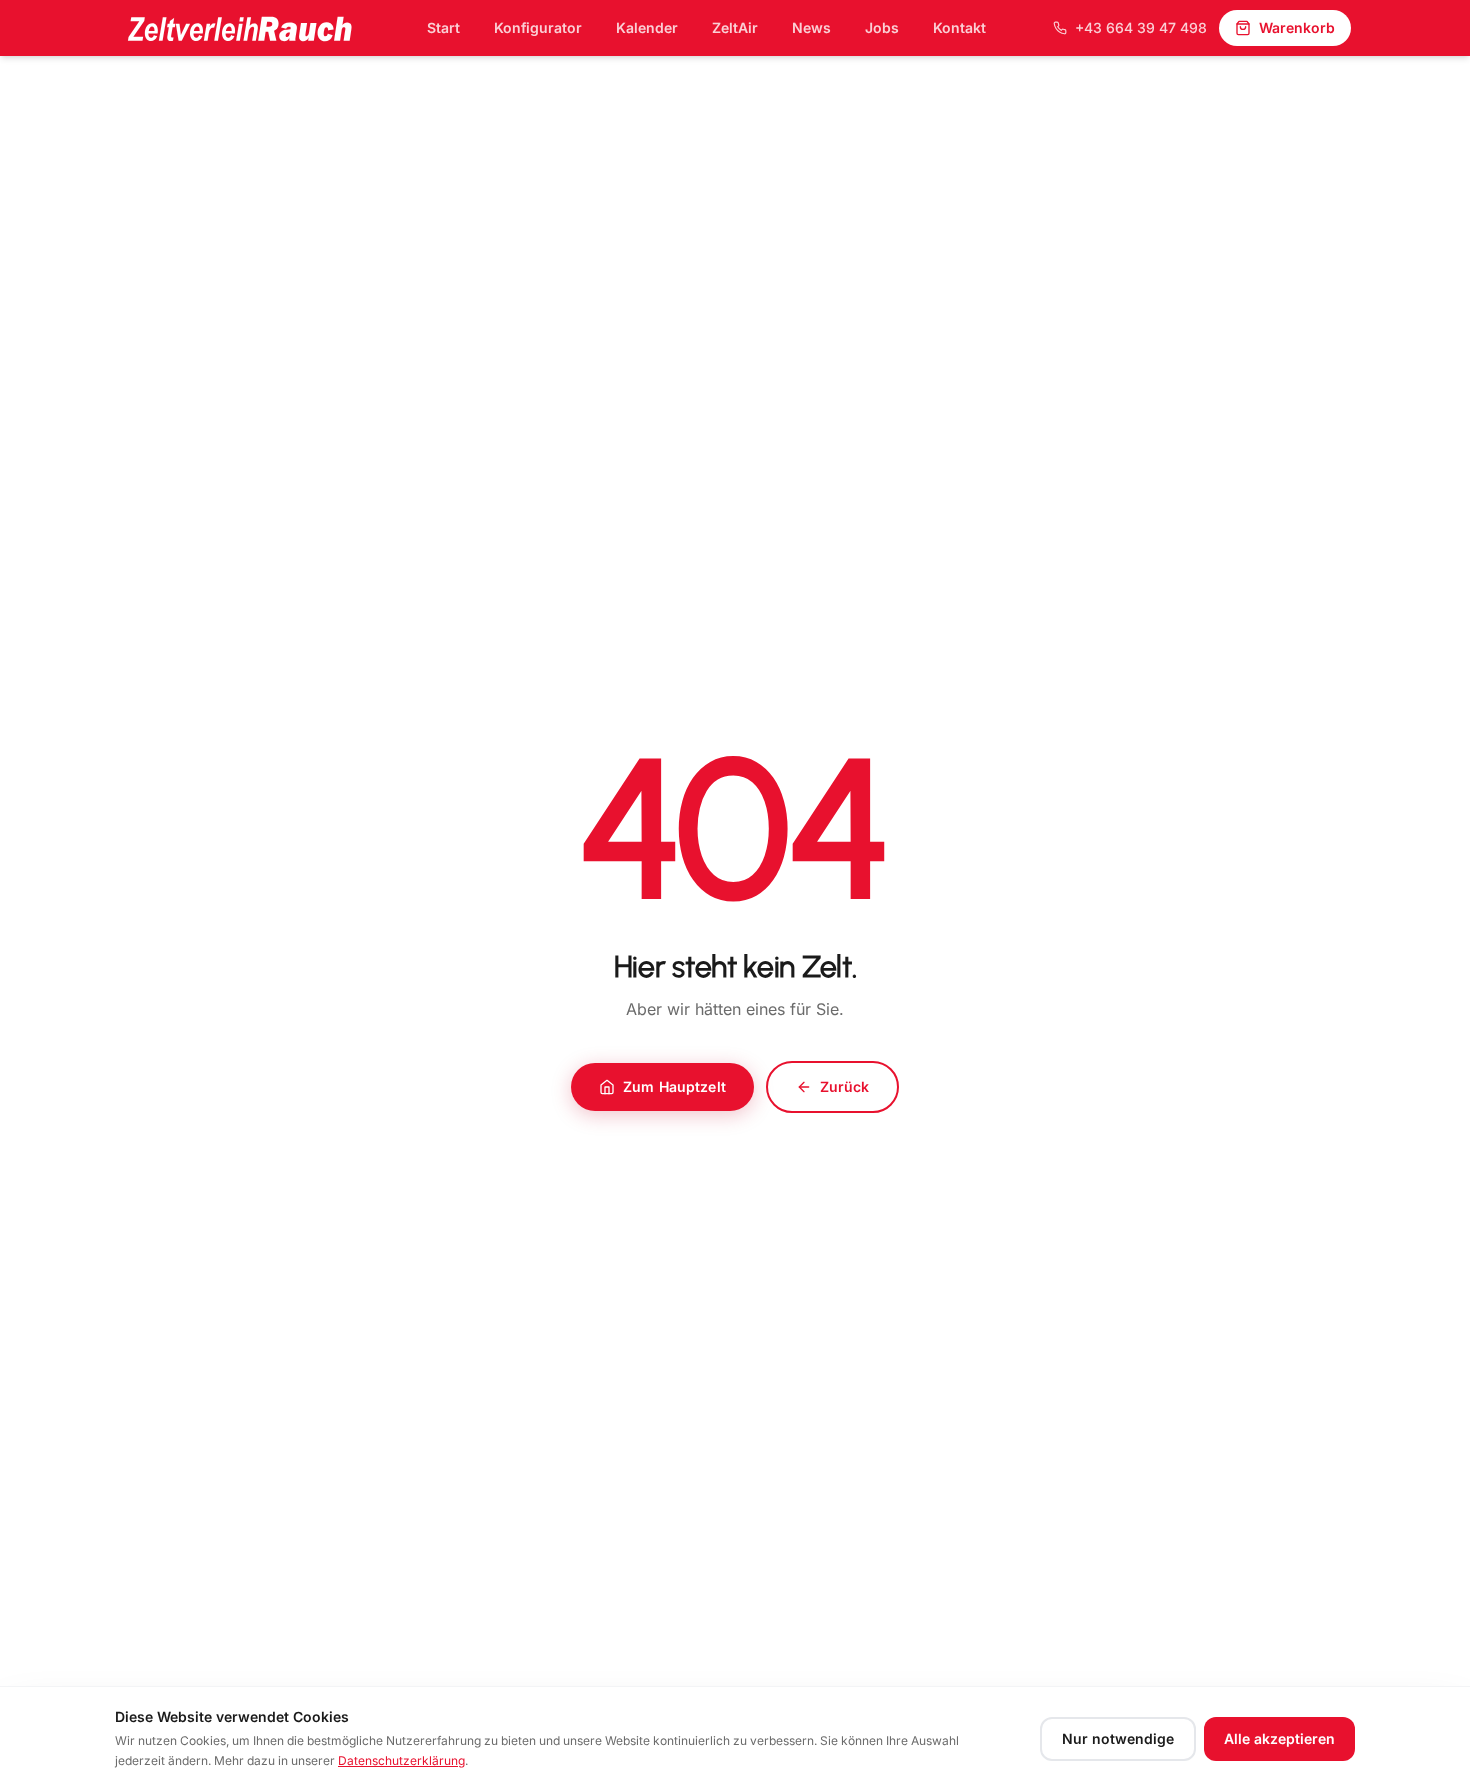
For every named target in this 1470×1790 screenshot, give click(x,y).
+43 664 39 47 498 (1141, 27)
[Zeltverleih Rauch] (239, 28)
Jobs (882, 27)
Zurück (844, 1086)
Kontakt (959, 27)
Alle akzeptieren (1279, 1738)
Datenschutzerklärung (401, 1760)
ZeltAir (735, 27)
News (811, 27)
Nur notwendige (1118, 1738)
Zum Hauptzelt (674, 1086)
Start (443, 27)
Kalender (647, 27)
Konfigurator (538, 27)
